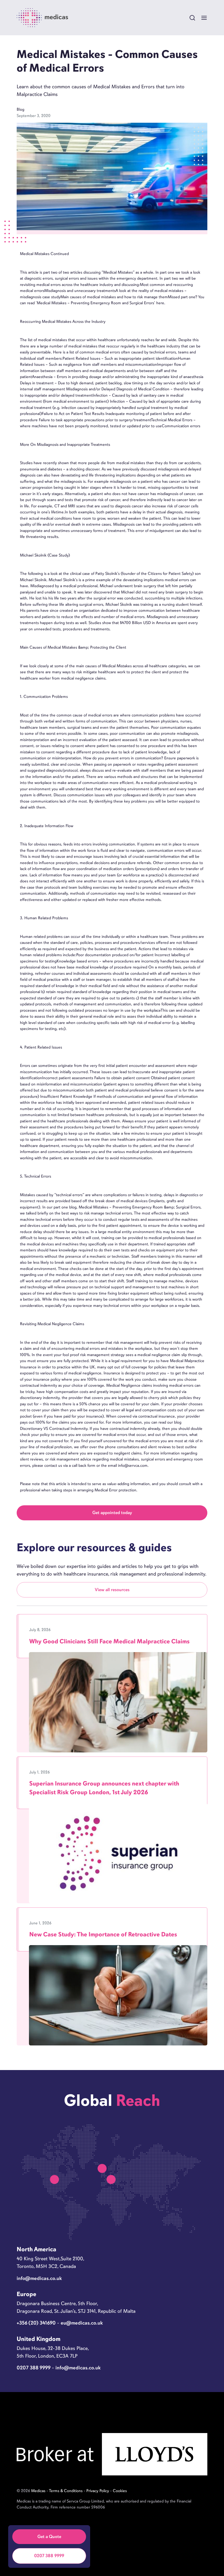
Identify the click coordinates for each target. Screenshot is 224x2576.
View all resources (112, 1590)
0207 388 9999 (49, 2556)
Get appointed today (112, 1513)
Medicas (38, 2491)
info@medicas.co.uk (39, 2278)
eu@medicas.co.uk (82, 2323)
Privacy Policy (98, 2491)
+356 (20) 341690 (36, 2323)
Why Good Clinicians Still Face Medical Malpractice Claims (109, 1641)
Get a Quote (49, 2537)
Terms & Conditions (66, 2491)
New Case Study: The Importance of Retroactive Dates (103, 1934)
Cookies (120, 2491)
